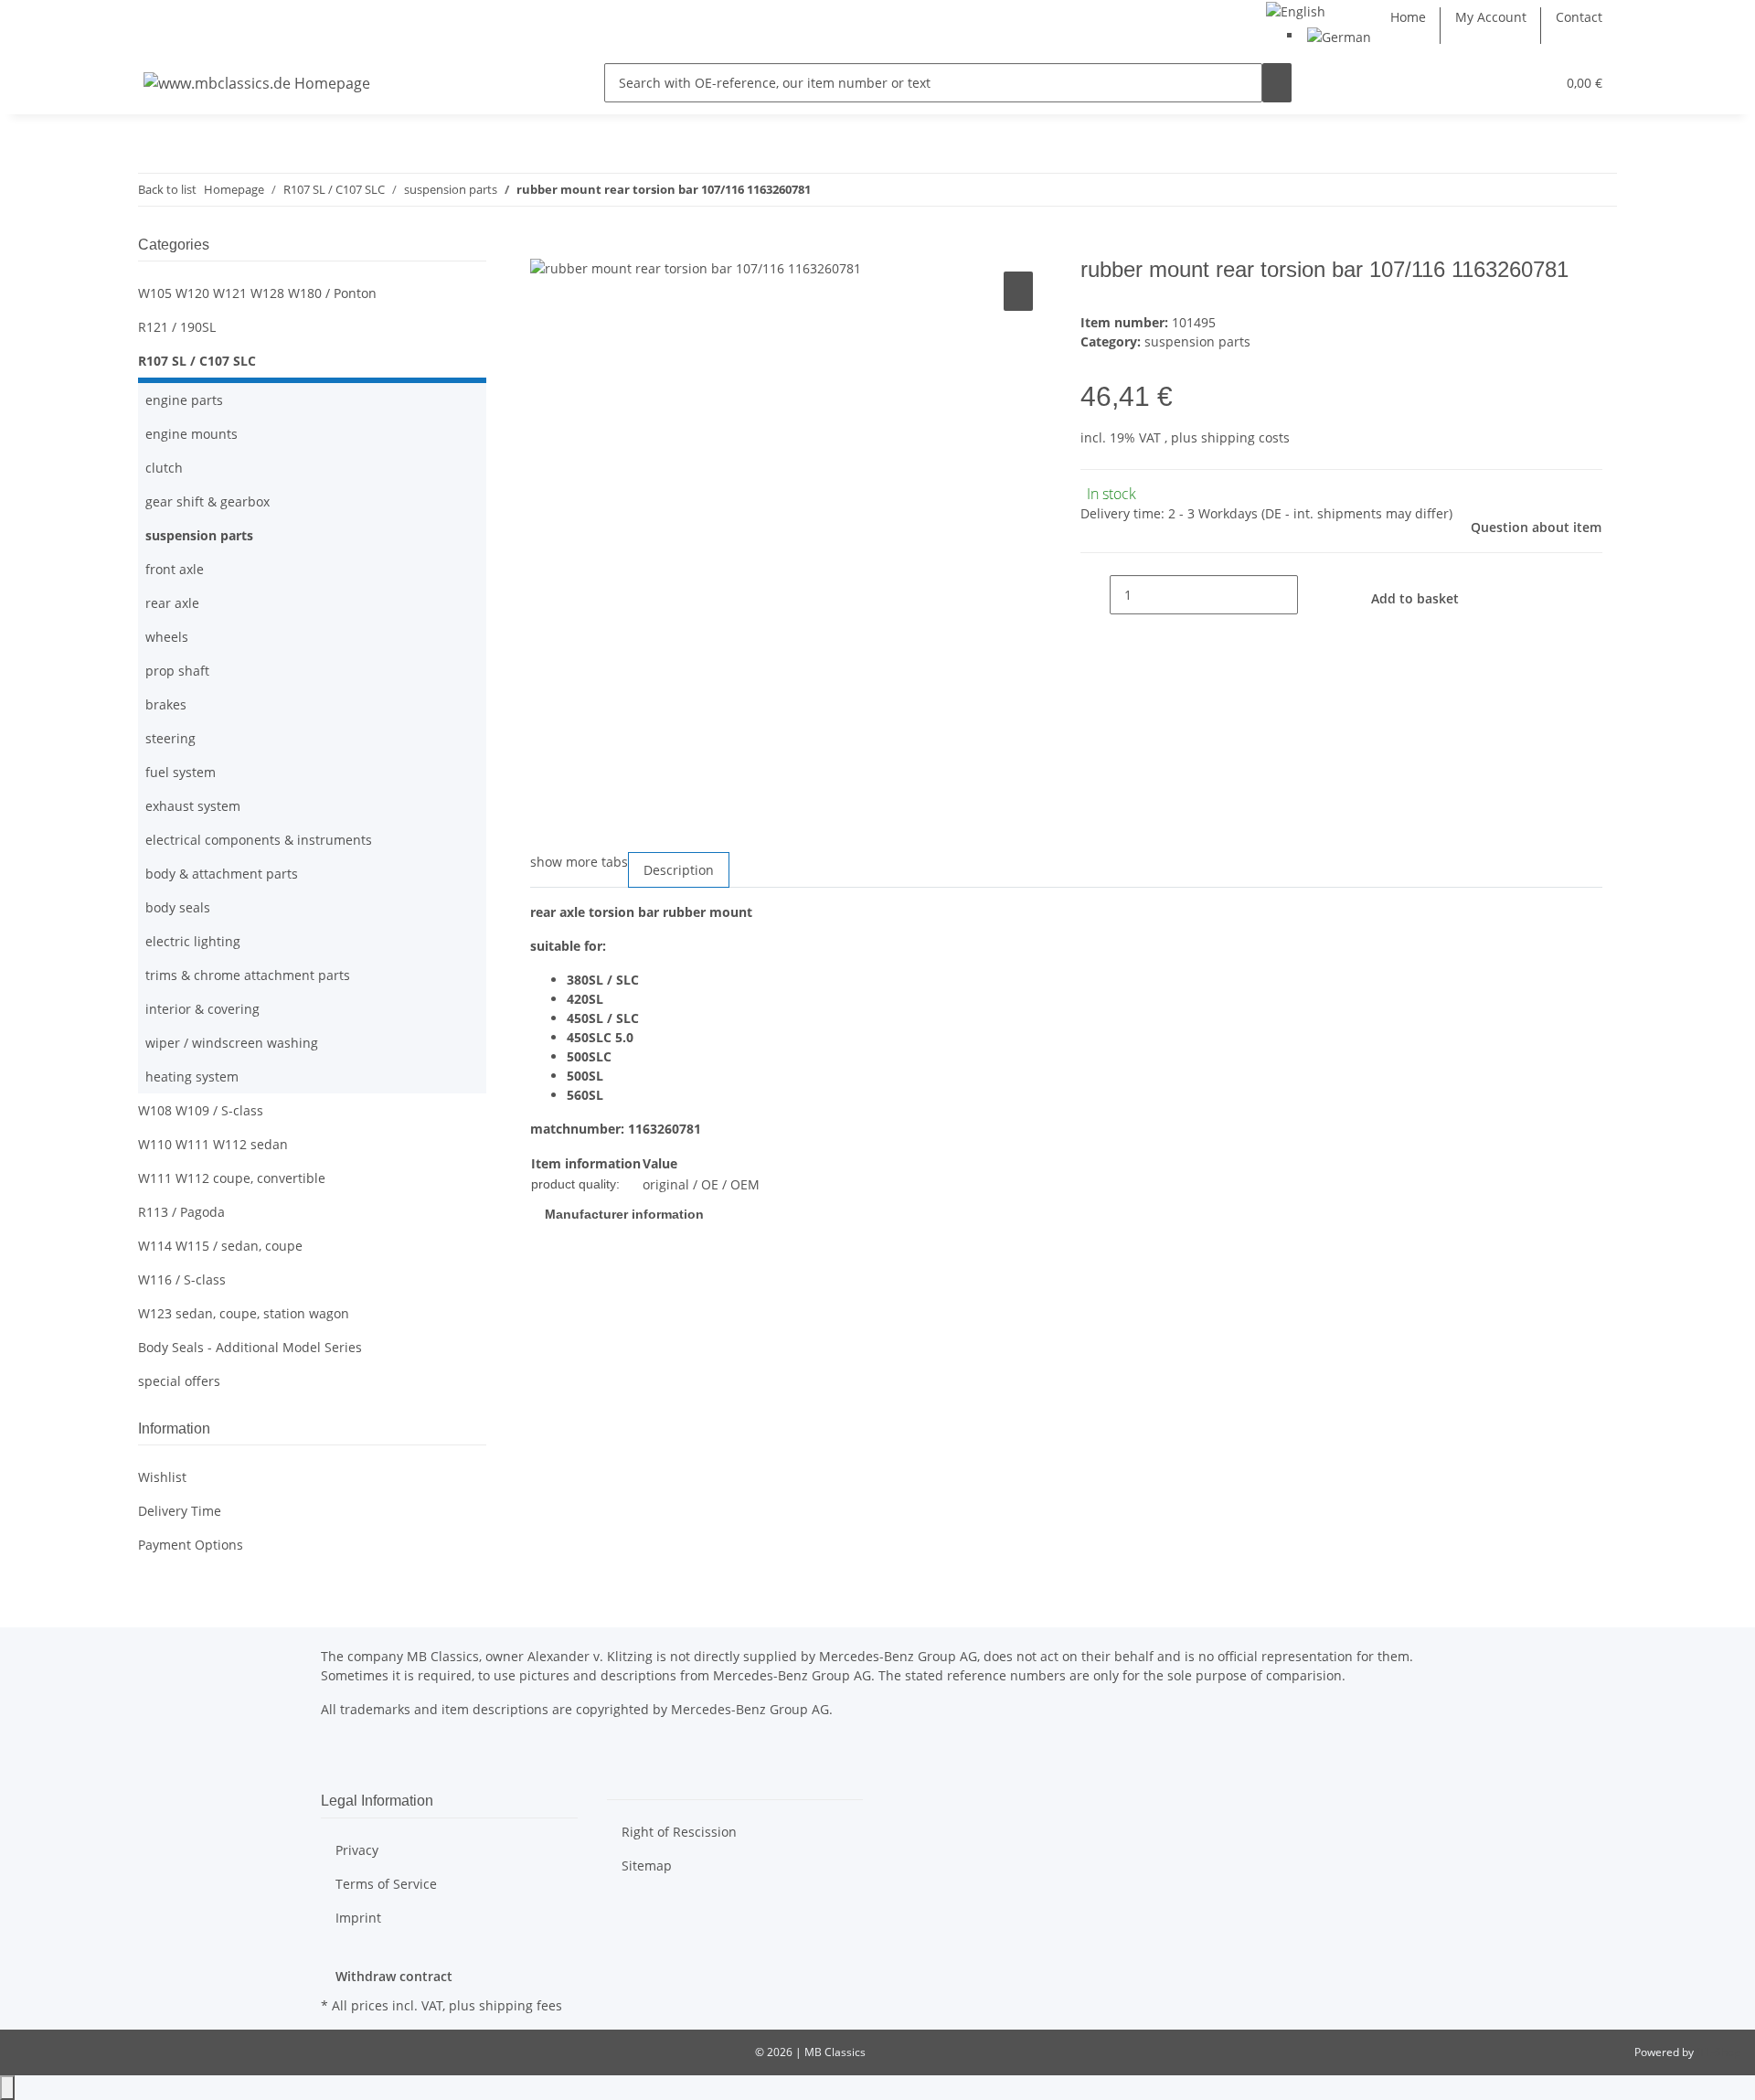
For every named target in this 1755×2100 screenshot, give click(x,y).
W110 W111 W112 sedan (213, 1144)
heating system (192, 1077)
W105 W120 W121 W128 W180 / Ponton (257, 293)
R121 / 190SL (177, 327)
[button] (1505, 83)
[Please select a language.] (1296, 10)
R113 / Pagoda (181, 1212)
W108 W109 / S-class (201, 1110)
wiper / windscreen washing (232, 1043)
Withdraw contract (394, 1976)
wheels (167, 637)
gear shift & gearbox (207, 501)
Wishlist (162, 1477)
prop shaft (177, 671)
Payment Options (191, 1545)
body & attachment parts (222, 874)
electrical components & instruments (259, 840)
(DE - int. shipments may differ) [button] (1357, 513)
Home (1408, 17)
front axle (175, 569)
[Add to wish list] (1018, 291)
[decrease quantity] (1095, 595)
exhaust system (193, 806)
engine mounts (191, 434)
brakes (166, 704)
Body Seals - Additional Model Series (250, 1347)
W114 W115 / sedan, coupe (220, 1246)
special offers (179, 1381)
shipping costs (1245, 437)
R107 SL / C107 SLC (197, 361)
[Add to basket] (545, 247)
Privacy (357, 1850)
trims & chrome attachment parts (248, 975)
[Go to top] (7, 2088)
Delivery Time (180, 1511)
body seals (178, 907)
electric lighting (193, 941)
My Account (1491, 17)
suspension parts (1197, 341)
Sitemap (647, 1865)
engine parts (184, 400)
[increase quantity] (1313, 595)
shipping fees (521, 2005)
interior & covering (202, 1009)
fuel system (181, 772)
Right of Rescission (679, 1832)
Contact (1579, 17)
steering (170, 738)
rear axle (172, 603)
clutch (164, 468)
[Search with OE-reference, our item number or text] (1277, 83)
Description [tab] (679, 870)
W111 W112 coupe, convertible (232, 1178)
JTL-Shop (1718, 2052)
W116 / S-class (182, 1279)
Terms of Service (386, 1884)
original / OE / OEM (701, 1184)
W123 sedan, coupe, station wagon (244, 1313)
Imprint (358, 1918)
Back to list (167, 189)
